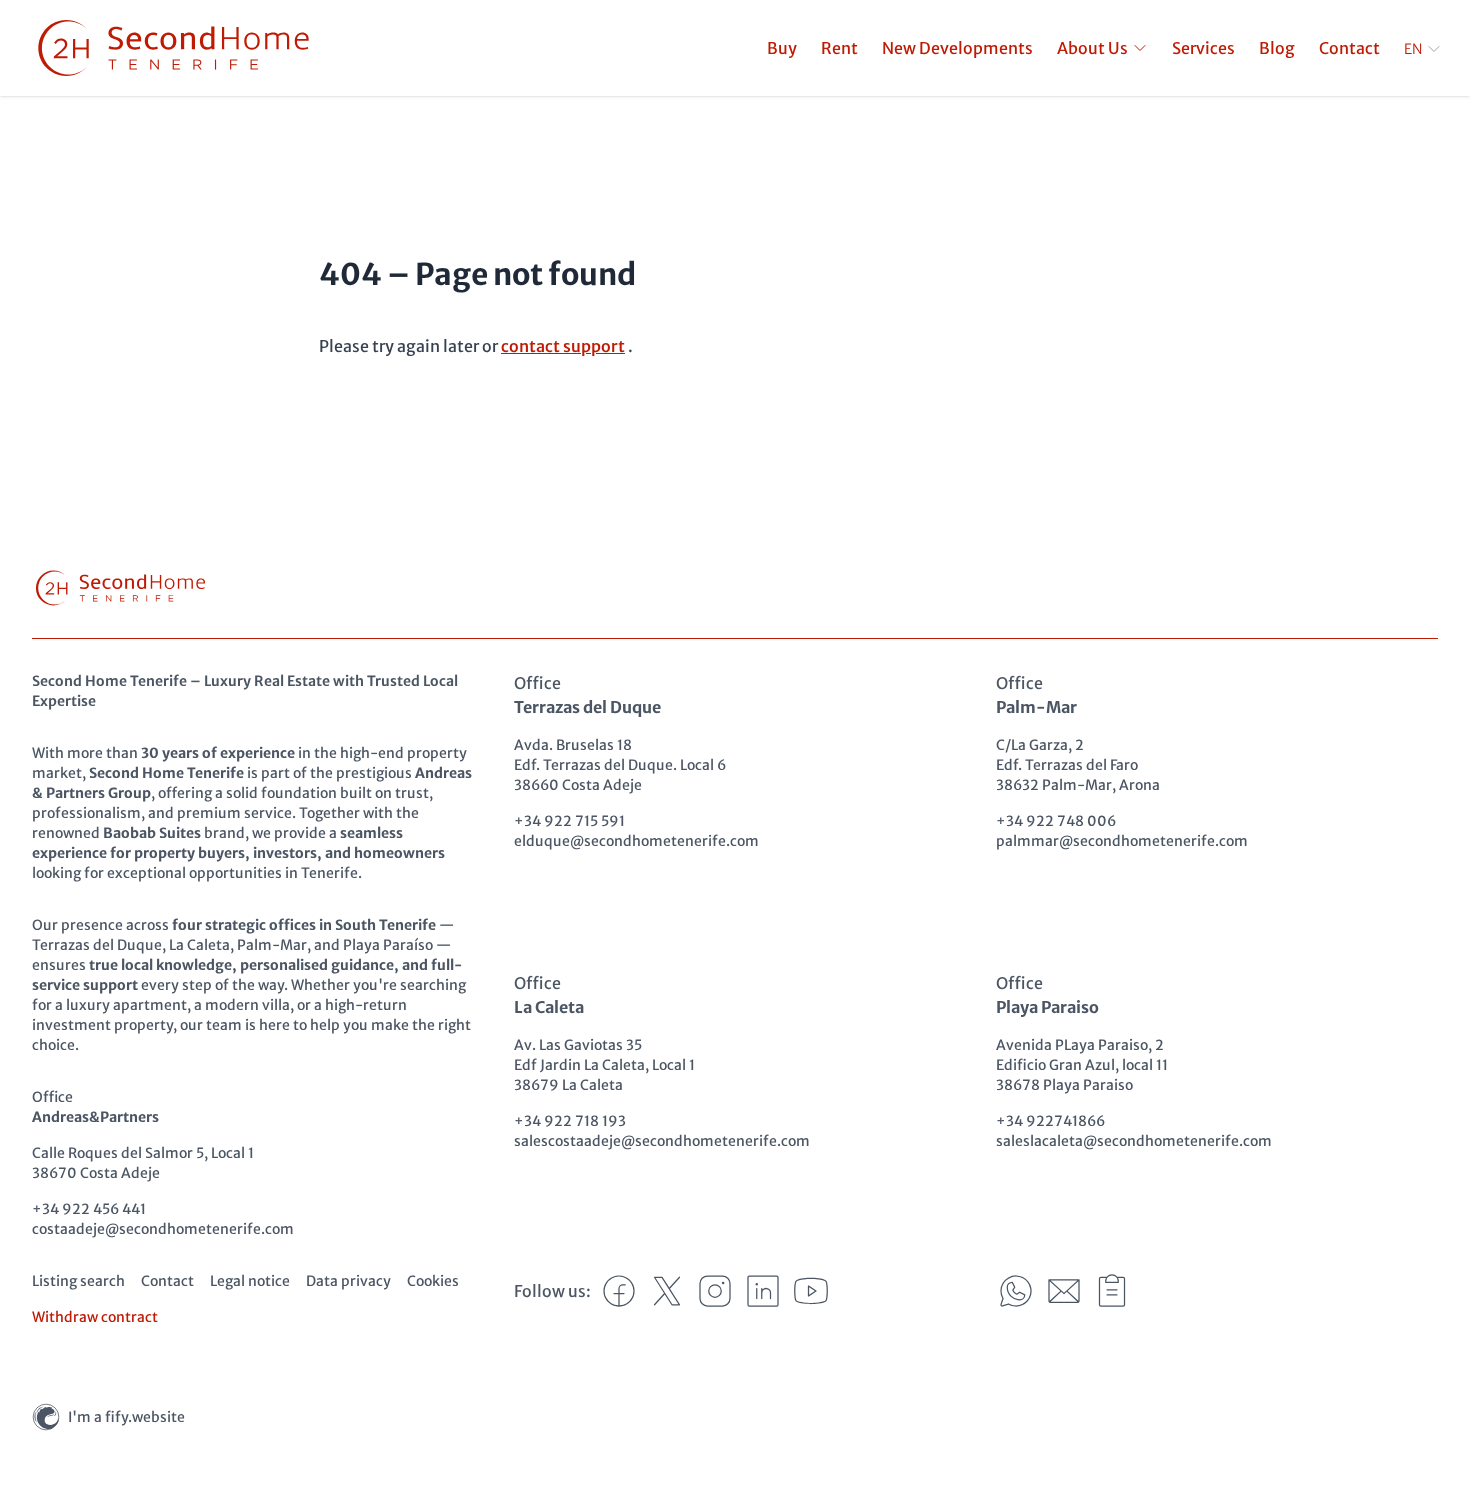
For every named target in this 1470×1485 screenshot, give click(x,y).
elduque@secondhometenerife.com (636, 841)
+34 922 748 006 (1056, 821)
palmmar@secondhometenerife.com (1122, 841)
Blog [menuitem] (1277, 48)
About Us (1092, 48)
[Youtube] (811, 1291)
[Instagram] (715, 1291)
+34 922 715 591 (569, 821)
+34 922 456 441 (89, 1209)
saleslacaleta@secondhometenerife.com (1134, 1141)
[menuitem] (1102, 48)
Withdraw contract (95, 1317)
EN (1413, 49)
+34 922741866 (1050, 1121)
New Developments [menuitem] (957, 48)
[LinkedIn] (763, 1291)
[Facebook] (619, 1291)
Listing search (78, 1281)
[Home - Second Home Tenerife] (173, 48)
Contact (167, 1281)
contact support (563, 346)
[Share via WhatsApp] (1016, 1291)
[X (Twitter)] (667, 1291)
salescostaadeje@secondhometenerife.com (662, 1141)
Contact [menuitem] (1349, 48)
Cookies (433, 1281)
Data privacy (348, 1281)
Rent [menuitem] (839, 48)
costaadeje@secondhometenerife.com (163, 1229)
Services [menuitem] (1203, 48)
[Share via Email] (1064, 1291)
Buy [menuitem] (782, 48)
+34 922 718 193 (570, 1121)
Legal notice (250, 1281)
